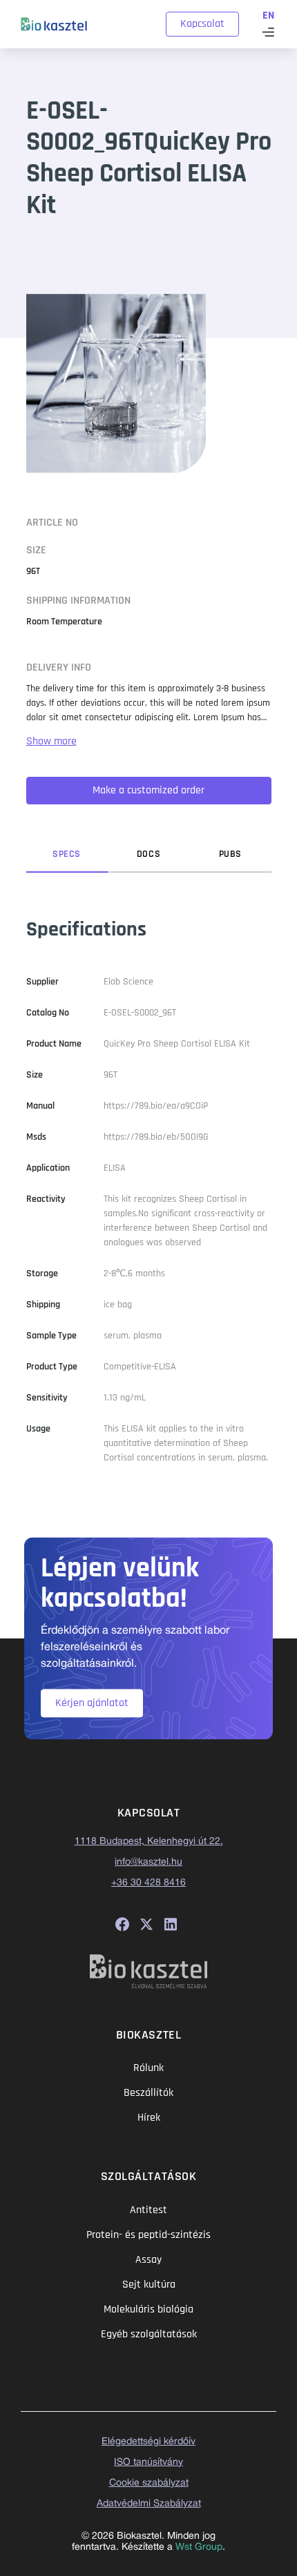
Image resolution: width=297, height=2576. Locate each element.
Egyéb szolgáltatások (149, 2334)
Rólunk (148, 2068)
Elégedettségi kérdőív (148, 2442)
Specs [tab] (67, 854)
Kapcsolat (202, 24)
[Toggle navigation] (268, 32)
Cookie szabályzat (149, 2483)
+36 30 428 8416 (148, 1883)
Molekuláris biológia (148, 2309)
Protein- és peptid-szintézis (148, 2235)
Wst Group (199, 2547)
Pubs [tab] (230, 854)
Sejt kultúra (149, 2285)
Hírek (149, 2118)
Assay (148, 2260)
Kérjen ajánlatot (92, 1703)
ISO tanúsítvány (148, 2463)
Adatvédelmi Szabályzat (149, 2504)
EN (268, 16)
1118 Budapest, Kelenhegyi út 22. (149, 1842)
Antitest (148, 2210)
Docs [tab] (148, 854)
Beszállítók (148, 2093)
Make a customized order (148, 790)
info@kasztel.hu (148, 1862)
